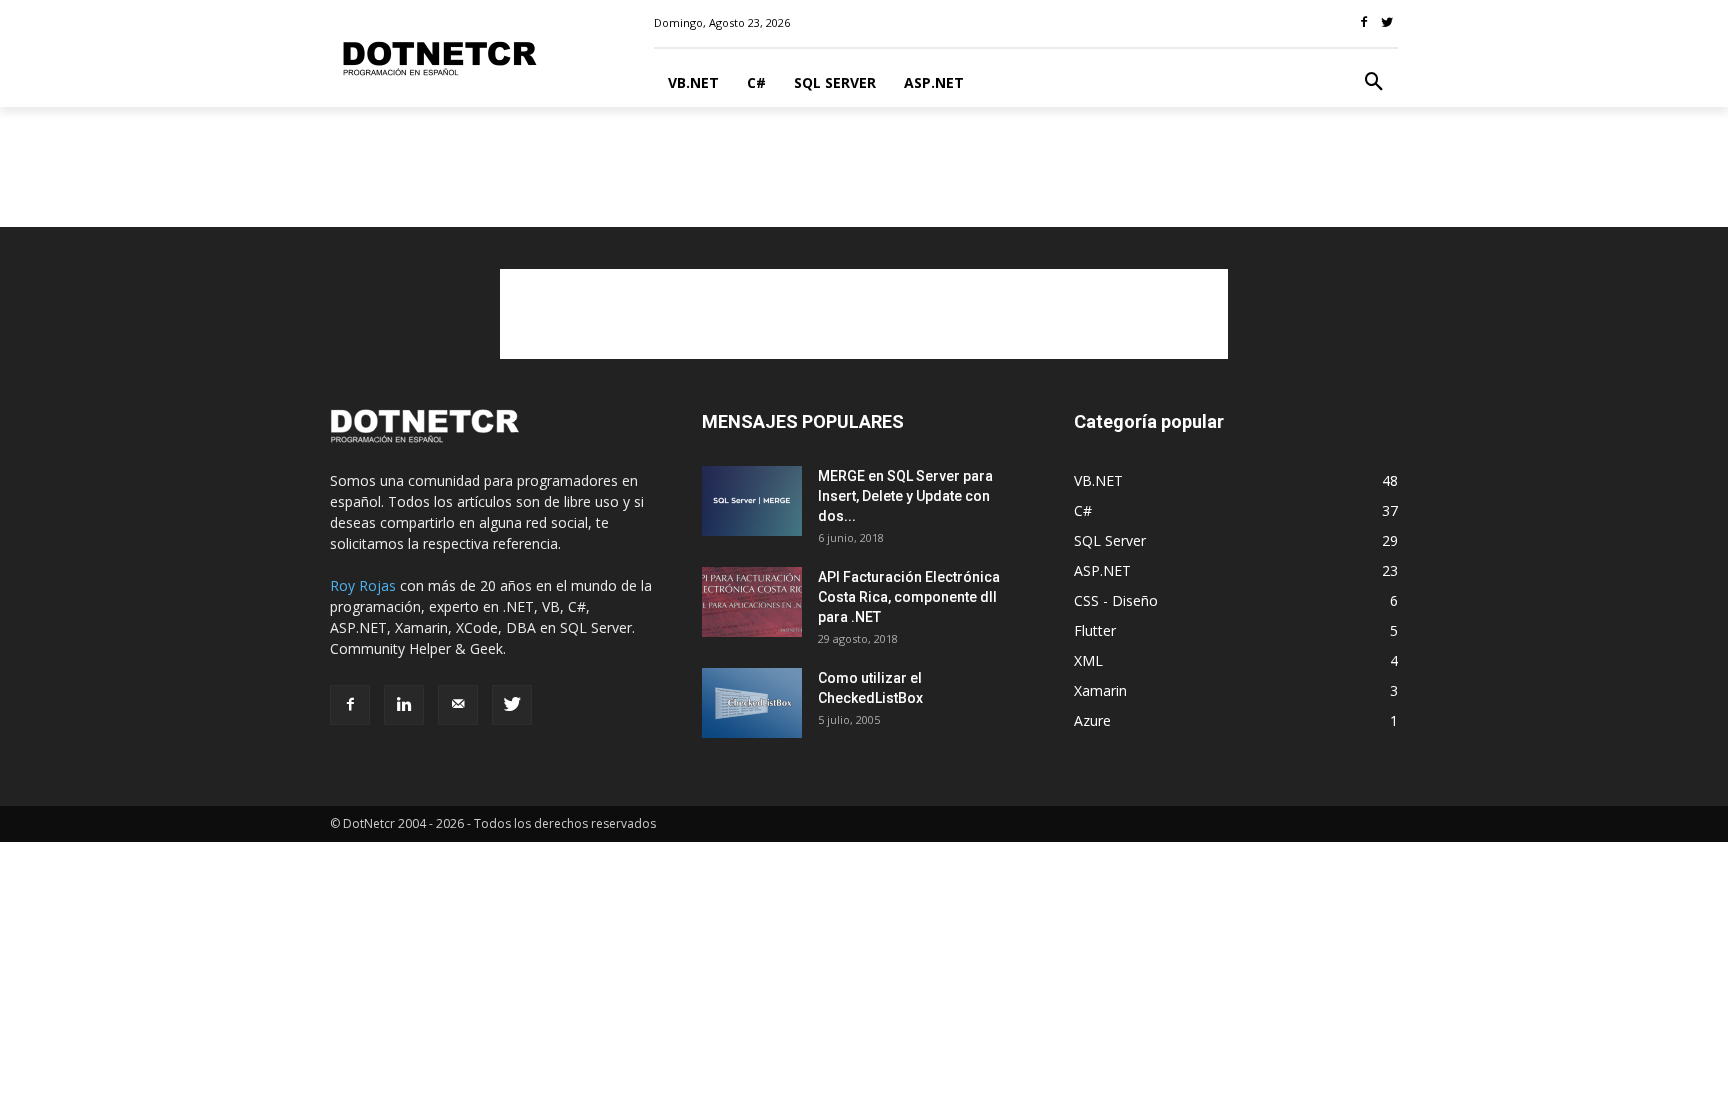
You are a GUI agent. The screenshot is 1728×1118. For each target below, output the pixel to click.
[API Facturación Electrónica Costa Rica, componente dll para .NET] (752, 602)
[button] (1374, 83)
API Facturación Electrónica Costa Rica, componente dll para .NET (909, 597)
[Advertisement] (864, 176)
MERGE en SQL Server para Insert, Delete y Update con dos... (905, 496)
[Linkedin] (404, 705)
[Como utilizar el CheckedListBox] (752, 703)
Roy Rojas (363, 585)
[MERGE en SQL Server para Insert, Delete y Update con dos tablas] (752, 501)
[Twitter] (512, 705)
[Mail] (458, 705)
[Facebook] (350, 705)
